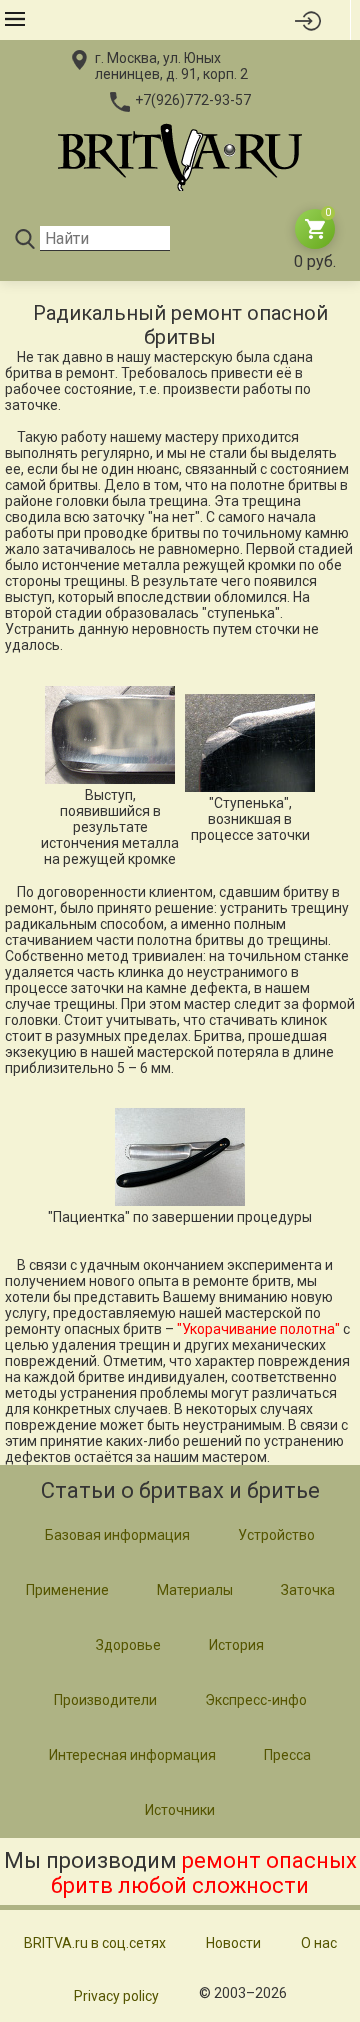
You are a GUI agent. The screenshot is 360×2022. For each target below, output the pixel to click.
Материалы (195, 1590)
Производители (105, 1700)
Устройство (276, 1535)
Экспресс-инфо (256, 1700)
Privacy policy (116, 1996)
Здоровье (128, 1645)
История (236, 1645)
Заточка (308, 1590)
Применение (67, 1590)
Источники (180, 1810)
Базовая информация (117, 1535)
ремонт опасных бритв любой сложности (204, 1873)
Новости (233, 1943)
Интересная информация (132, 1755)
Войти (308, 20)
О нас (319, 1943)
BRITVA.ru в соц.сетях (95, 1943)
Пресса (287, 1755)
